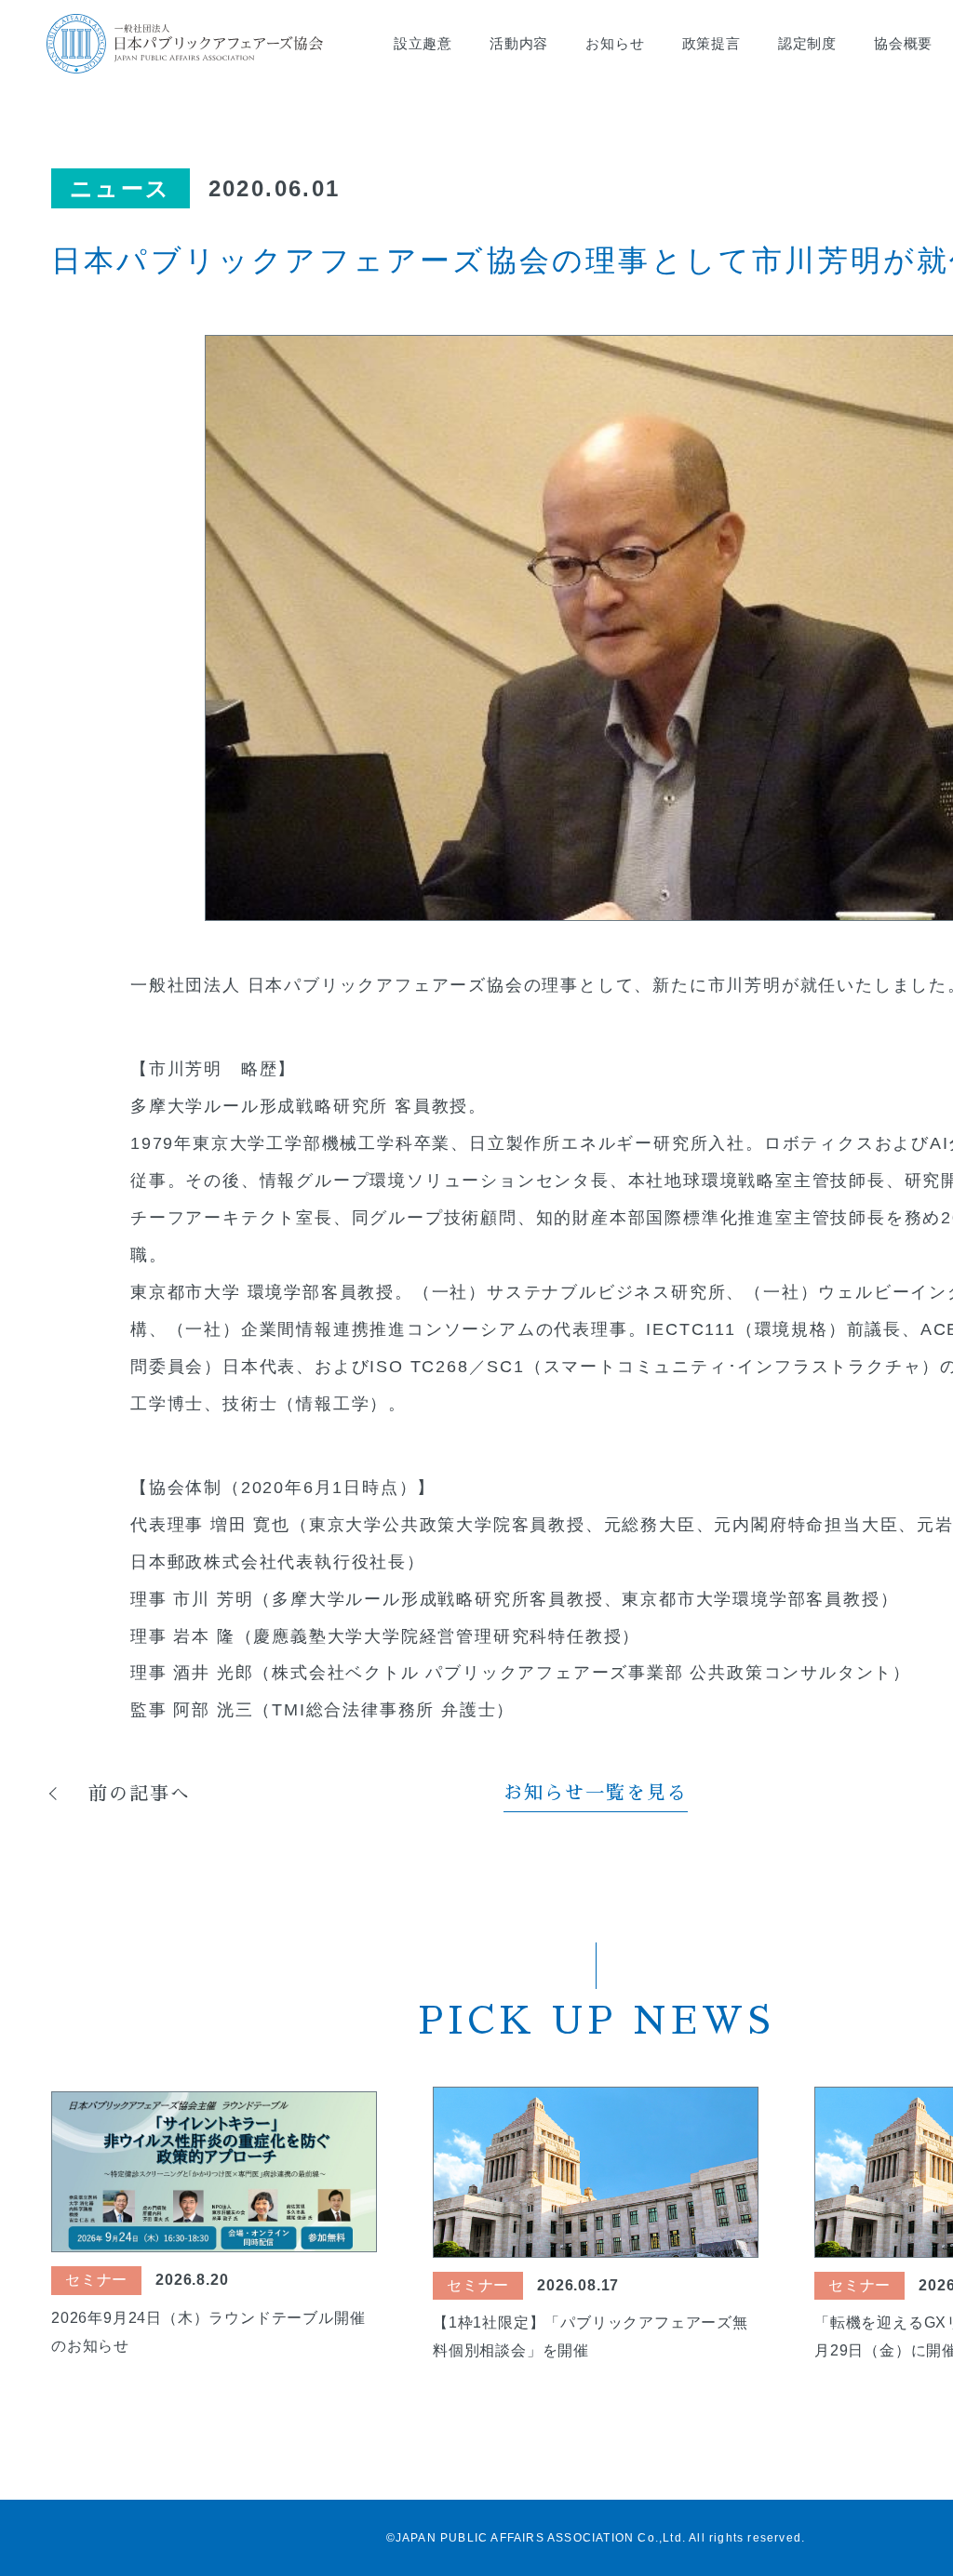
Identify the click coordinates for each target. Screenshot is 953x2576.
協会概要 (903, 43)
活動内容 (519, 43)
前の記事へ (140, 1794)
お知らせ (615, 43)
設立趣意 (423, 43)
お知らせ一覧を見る (596, 1793)
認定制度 (807, 43)
